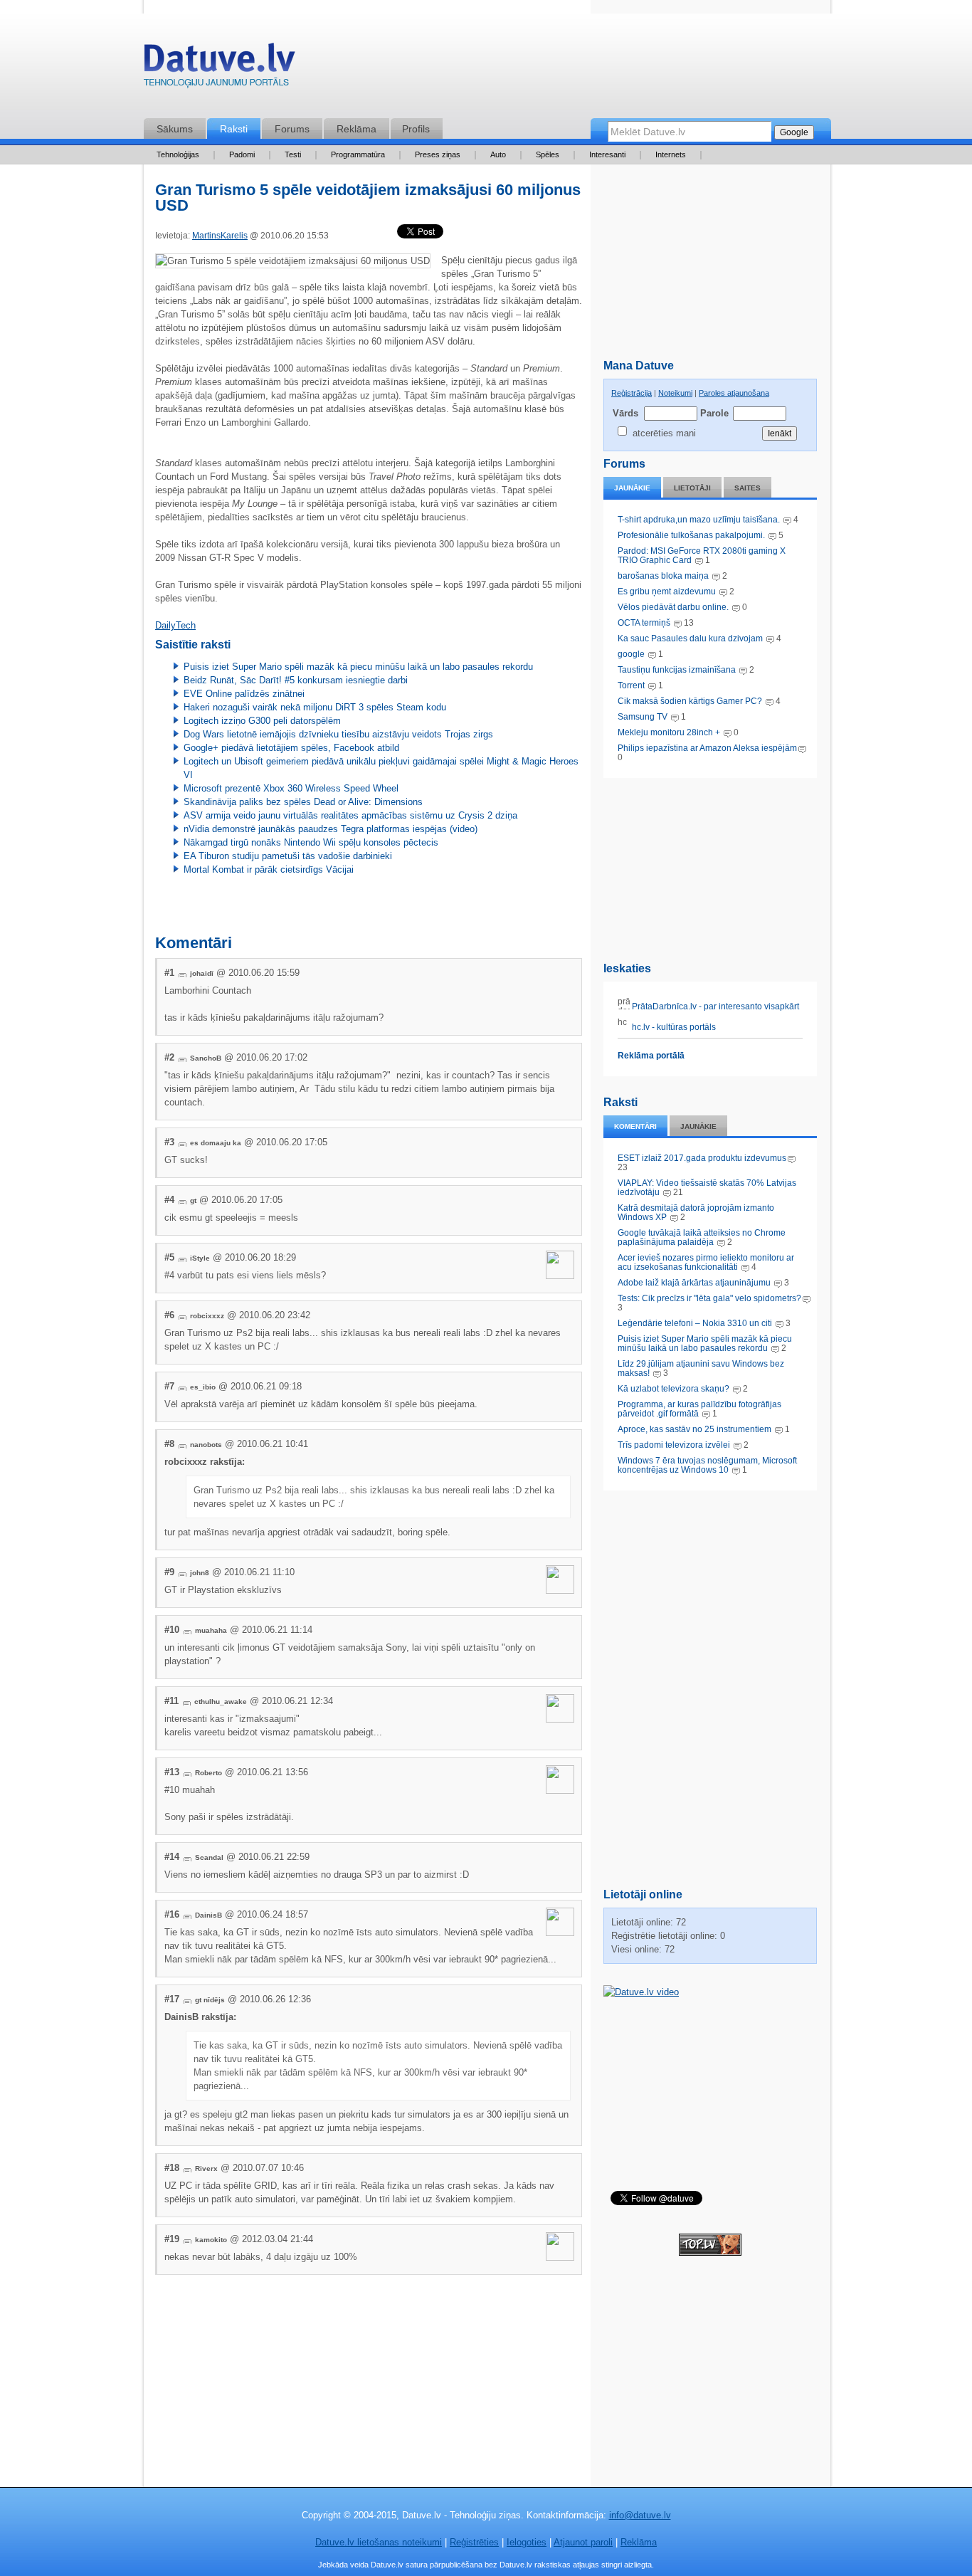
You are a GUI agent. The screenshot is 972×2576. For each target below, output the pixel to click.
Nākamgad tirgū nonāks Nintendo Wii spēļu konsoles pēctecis (311, 842)
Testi (293, 154)
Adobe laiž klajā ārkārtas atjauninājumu (694, 1283)
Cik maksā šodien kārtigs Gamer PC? (690, 701)
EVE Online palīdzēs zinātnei (244, 694)
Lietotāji (692, 488)
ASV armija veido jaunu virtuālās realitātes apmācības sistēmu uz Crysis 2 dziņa (350, 815)
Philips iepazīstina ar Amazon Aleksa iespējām (707, 748)
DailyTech (175, 625)
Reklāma (356, 129)
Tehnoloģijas (178, 154)
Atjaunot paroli (583, 2542)
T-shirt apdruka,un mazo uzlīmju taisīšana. (699, 520)
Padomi (242, 154)
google (631, 654)
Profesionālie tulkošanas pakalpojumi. (692, 535)
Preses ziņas (438, 154)
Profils (416, 129)
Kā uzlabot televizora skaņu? (673, 1389)
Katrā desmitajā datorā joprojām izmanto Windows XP (696, 1213)
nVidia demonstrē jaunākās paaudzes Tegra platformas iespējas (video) (331, 829)
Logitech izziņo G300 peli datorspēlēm (262, 721)
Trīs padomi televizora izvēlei (674, 1445)
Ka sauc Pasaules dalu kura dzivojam (690, 638)
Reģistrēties (474, 2542)
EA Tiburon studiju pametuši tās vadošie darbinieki (288, 856)
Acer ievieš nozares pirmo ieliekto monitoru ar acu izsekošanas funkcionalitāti (706, 1262)
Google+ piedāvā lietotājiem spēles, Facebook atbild (291, 748)
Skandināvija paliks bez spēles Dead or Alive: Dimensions (303, 802)
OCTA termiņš (645, 623)
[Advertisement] (710, 867)
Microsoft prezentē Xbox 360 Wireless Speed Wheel (291, 788)
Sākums (175, 129)
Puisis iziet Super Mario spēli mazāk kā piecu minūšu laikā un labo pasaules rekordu (705, 1344)
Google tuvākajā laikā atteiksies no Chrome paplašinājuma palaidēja (702, 1237)
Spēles (548, 154)
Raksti (234, 129)
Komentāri (635, 1126)
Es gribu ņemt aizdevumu (667, 592)
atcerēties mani (664, 433)
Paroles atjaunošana (734, 393)
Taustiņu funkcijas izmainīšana (677, 670)
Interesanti (607, 154)
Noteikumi (675, 393)
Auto (498, 154)
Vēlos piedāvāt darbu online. (673, 607)
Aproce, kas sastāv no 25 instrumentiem (694, 1429)
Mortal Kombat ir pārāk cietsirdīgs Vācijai (269, 869)
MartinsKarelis (220, 236)
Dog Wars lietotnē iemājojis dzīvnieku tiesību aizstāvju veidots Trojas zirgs (338, 734)
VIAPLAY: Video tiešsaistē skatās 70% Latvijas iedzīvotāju (707, 1188)
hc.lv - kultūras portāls (673, 1027)
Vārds (625, 413)
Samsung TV (644, 717)
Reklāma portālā (651, 1056)
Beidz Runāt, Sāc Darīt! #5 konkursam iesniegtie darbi (296, 680)
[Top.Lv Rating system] (710, 2252)
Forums (292, 129)
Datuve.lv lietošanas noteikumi (379, 2542)
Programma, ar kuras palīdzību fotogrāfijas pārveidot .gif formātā (699, 1409)
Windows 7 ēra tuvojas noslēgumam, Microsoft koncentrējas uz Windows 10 (707, 1465)
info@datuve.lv (640, 2515)
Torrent (631, 685)
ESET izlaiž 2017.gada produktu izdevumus (702, 1158)
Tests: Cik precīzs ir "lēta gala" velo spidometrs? (709, 1298)
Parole (714, 413)
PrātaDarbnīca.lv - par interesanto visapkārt (714, 1006)
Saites (748, 488)
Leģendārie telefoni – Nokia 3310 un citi (695, 1323)
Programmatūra (358, 154)
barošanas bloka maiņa (663, 576)
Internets (671, 154)
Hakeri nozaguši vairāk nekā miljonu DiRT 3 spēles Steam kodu (315, 707)
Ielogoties (527, 2542)
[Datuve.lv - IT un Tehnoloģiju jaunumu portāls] (219, 69)
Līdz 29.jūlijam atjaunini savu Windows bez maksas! (701, 1368)
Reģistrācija (632, 393)
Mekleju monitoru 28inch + (669, 732)
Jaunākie (632, 488)
